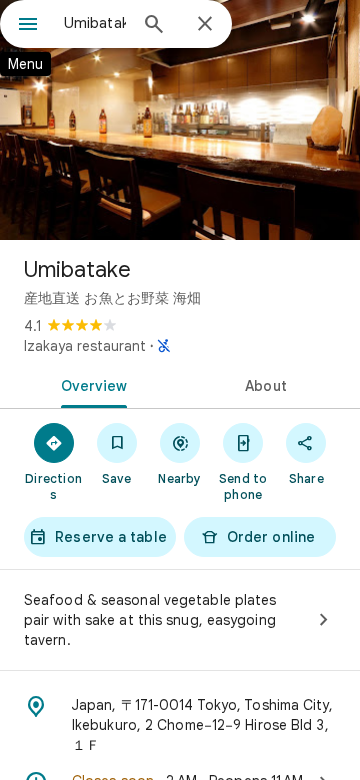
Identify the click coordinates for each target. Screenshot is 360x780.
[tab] (90, 384)
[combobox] (95, 23)
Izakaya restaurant (85, 346)
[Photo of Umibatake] (180, 120)
